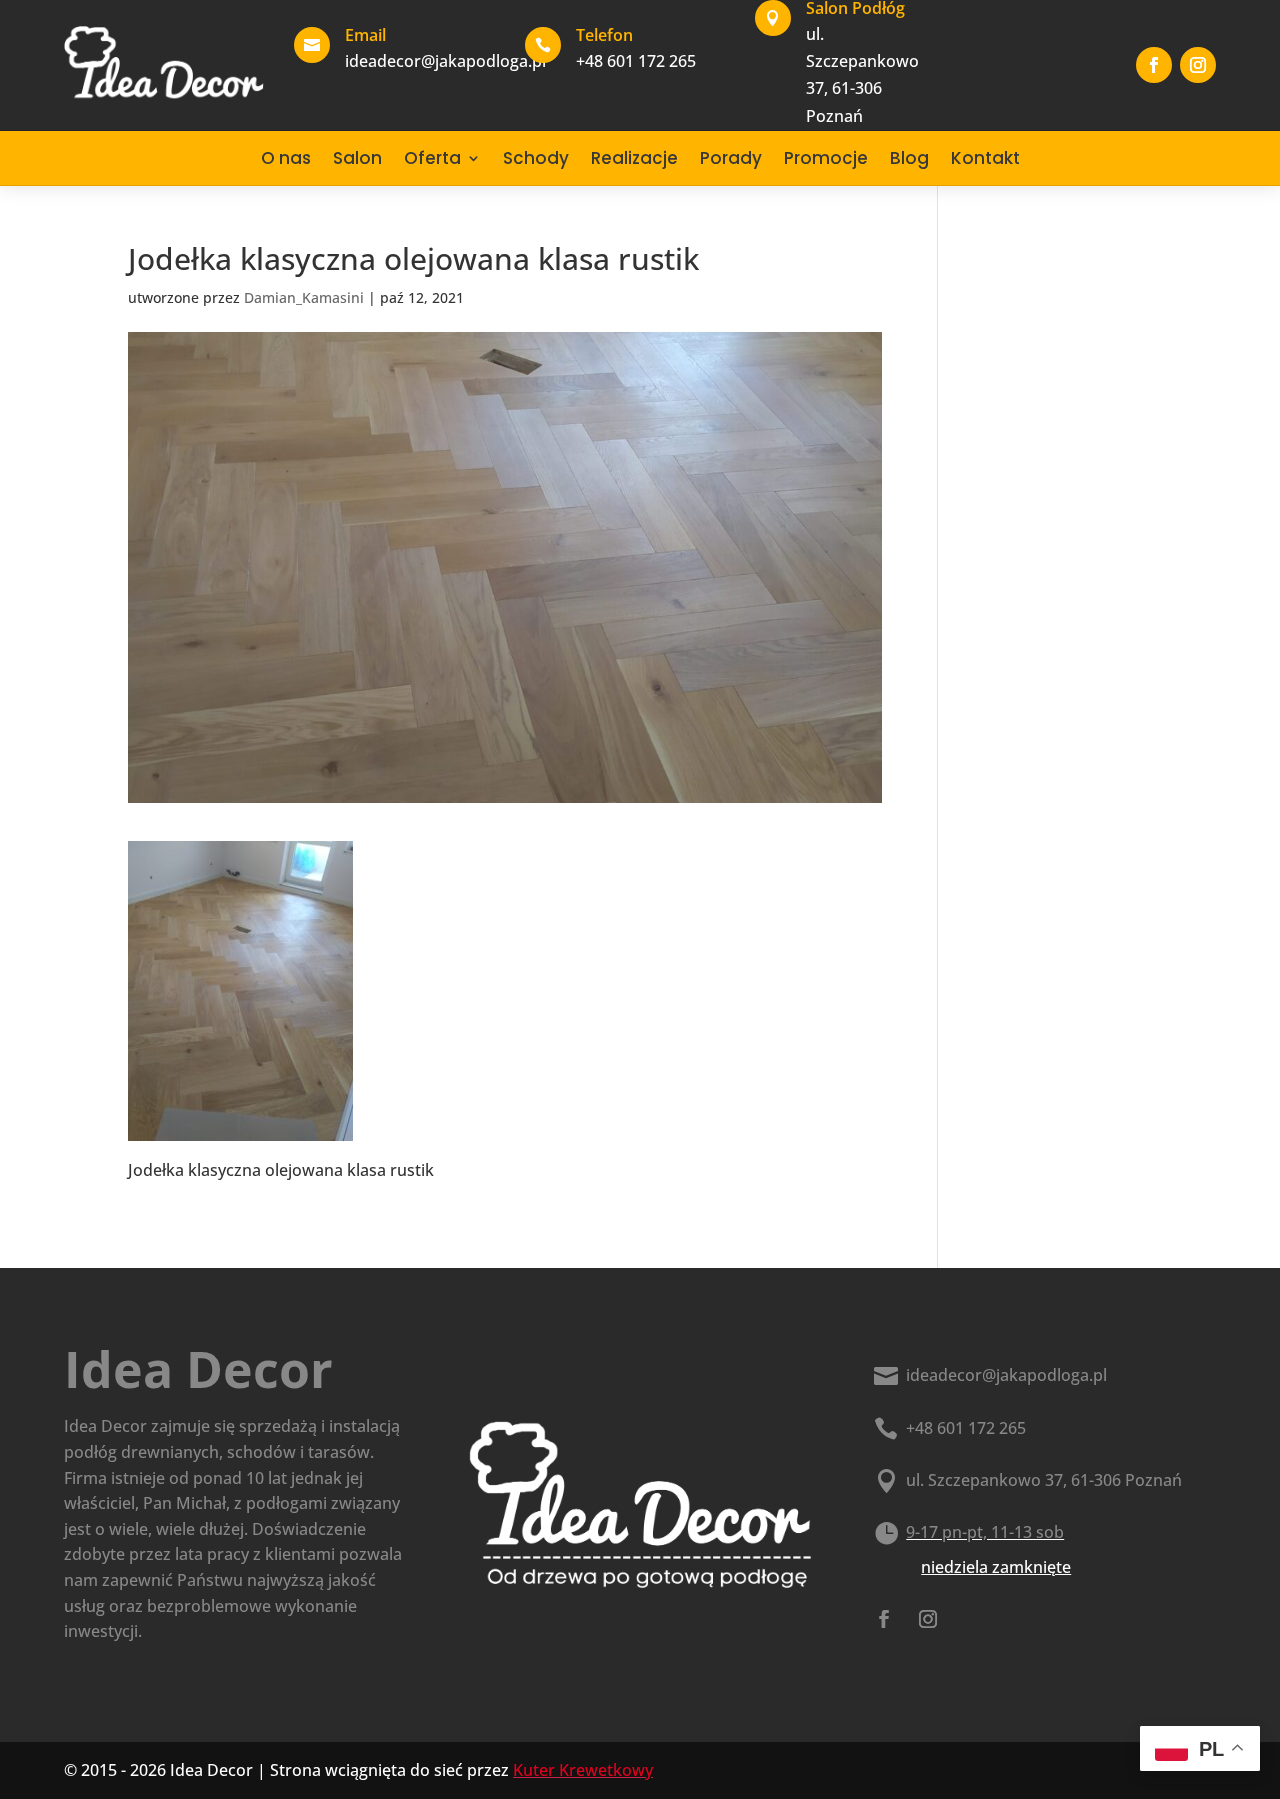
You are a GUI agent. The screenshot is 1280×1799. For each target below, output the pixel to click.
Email (365, 35)
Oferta (432, 158)
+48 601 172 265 (966, 1428)
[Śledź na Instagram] (1198, 65)
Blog (909, 158)
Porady (731, 158)
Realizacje (634, 158)
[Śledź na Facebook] (1154, 65)
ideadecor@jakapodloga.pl (1006, 1375)
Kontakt (985, 158)
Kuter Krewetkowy (583, 1770)
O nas (286, 158)
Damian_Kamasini (304, 297)
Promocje (826, 158)
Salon (357, 158)
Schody (536, 158)
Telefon (604, 35)
